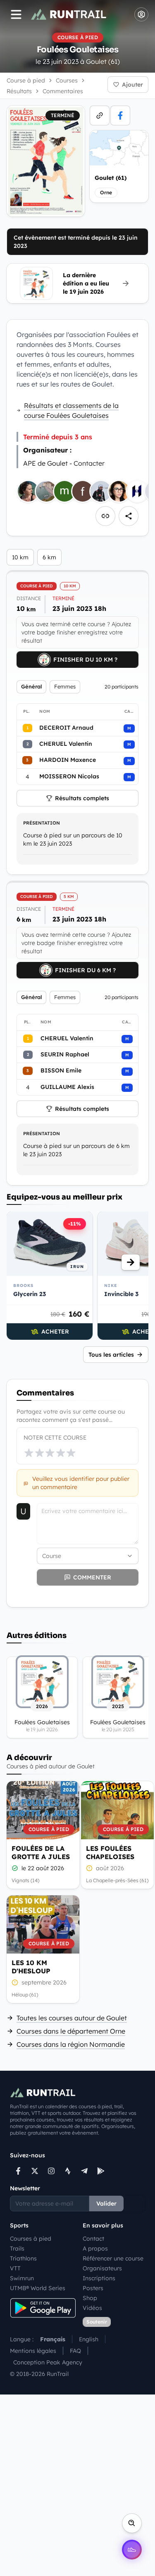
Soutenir (97, 2322)
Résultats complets (82, 798)
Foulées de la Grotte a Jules (41, 1852)
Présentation (42, 823)
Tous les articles (111, 1355)
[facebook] (120, 115)
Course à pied (26, 80)
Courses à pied (31, 2239)
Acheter (55, 1332)
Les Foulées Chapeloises (110, 1852)
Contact (93, 2239)
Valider (106, 2204)
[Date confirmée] (15, 1868)
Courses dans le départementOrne (71, 2031)
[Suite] (131, 1262)
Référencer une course (113, 2258)
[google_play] (101, 2171)
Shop (90, 2298)
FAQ (75, 2351)
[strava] (68, 2171)
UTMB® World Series (38, 2288)
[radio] (29, 1453)
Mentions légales (33, 2351)
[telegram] (84, 2171)
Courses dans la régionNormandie (71, 2044)
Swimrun (22, 2278)
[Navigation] (16, 14)
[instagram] (51, 2171)
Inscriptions (99, 2278)
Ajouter (132, 85)
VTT (15, 2268)
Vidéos (92, 2308)
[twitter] (35, 2171)
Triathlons (23, 2258)
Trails (17, 2248)
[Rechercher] (132, 2523)
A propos (95, 2248)
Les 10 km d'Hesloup (31, 1967)
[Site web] (100, 115)
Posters (93, 2288)
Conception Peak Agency (48, 2362)
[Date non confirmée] (89, 1868)
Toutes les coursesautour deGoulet (72, 2018)
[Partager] (129, 516)
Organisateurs (102, 2268)
